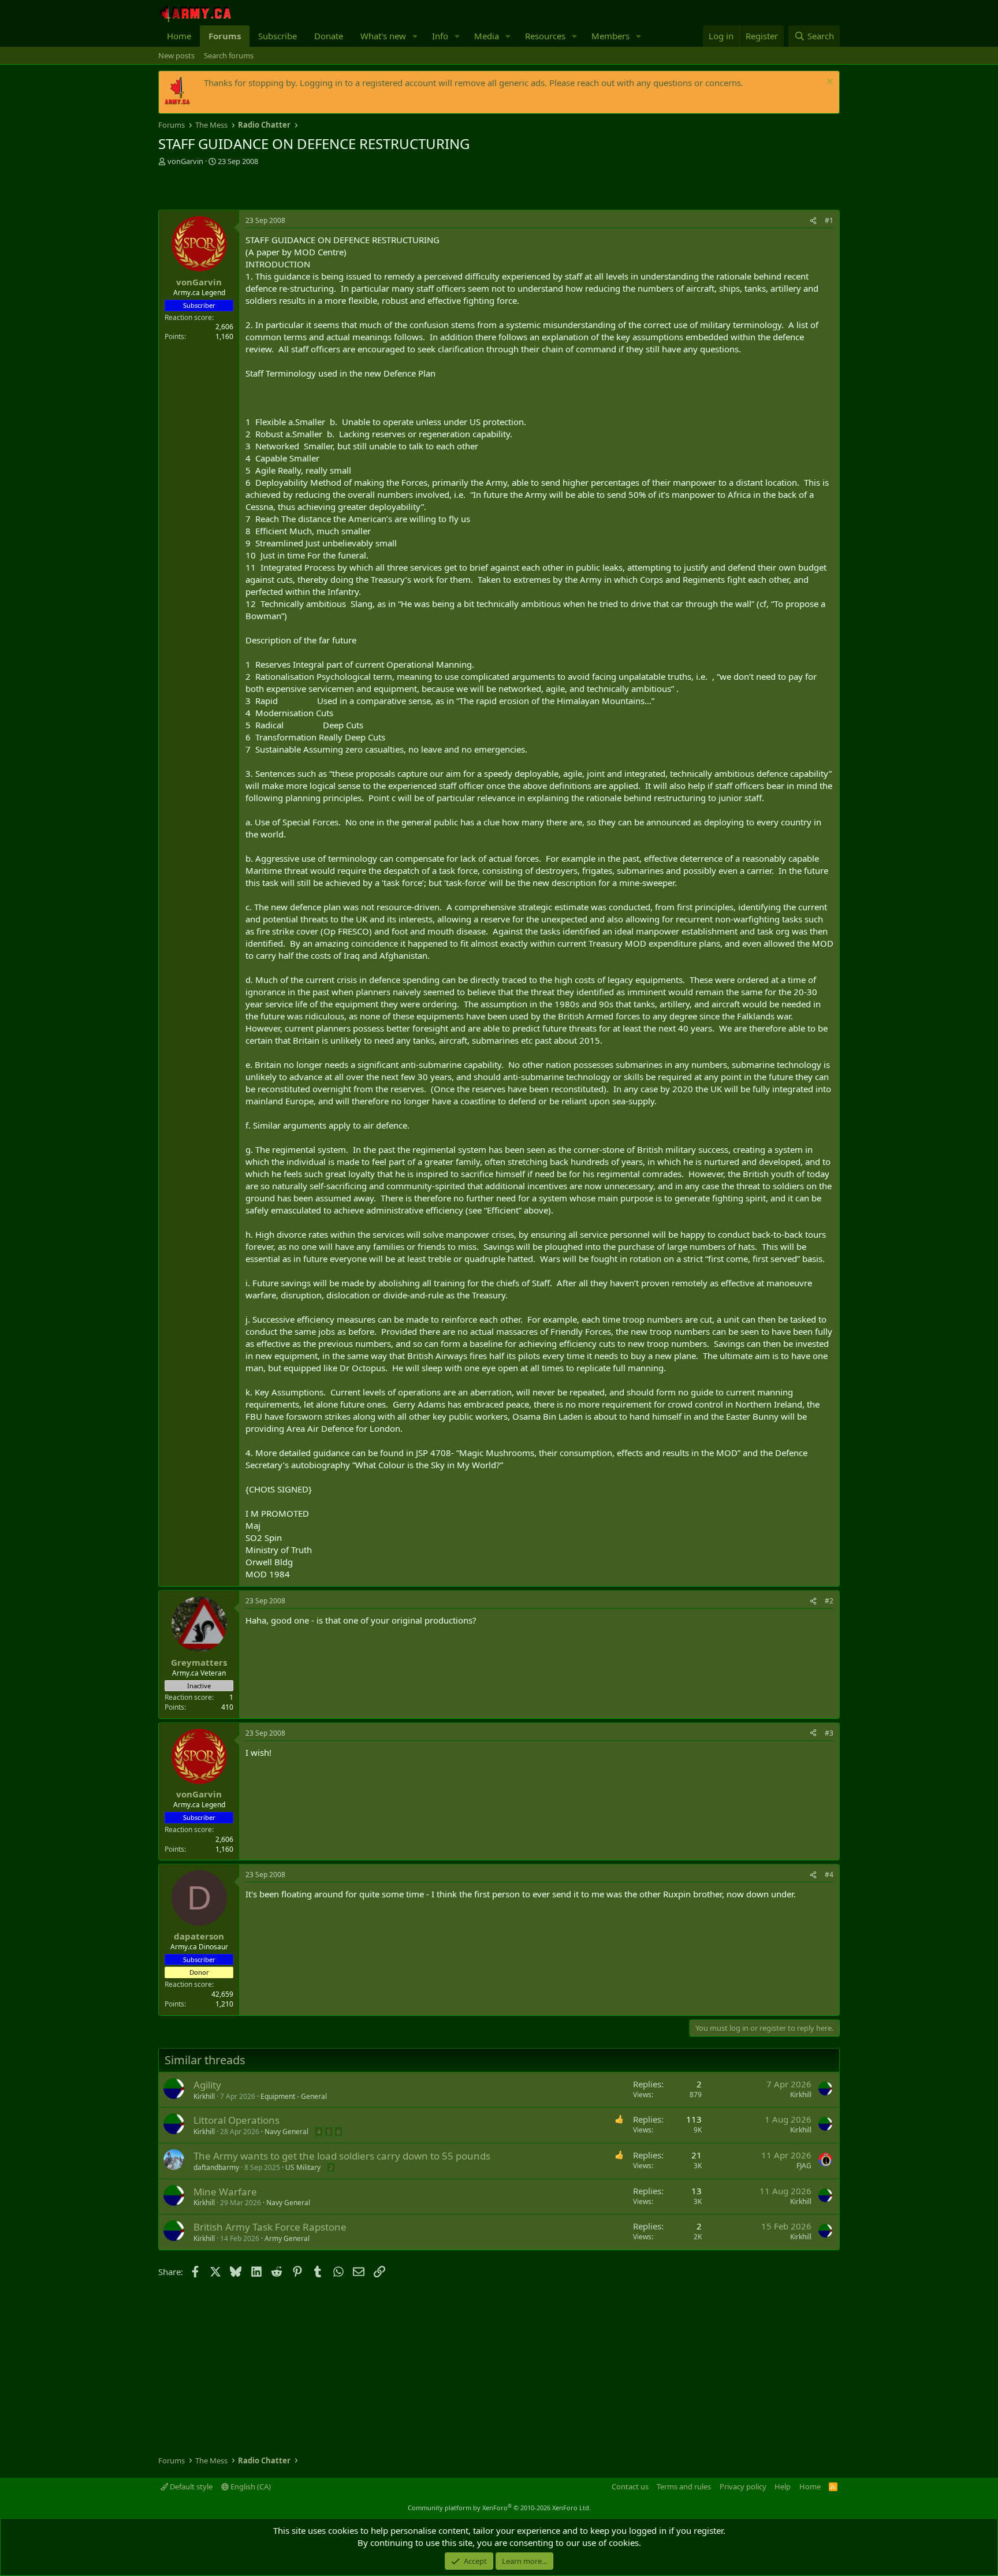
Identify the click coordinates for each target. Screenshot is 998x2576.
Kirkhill (204, 2096)
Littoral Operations (237, 2120)
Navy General (286, 2132)
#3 (829, 1733)
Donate (329, 36)
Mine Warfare (225, 2192)
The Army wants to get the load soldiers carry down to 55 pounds (342, 2156)
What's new (383, 36)
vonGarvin (185, 161)
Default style (190, 2486)
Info (440, 36)
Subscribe (278, 36)
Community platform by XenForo (499, 2508)
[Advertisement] (293, 189)
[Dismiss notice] (828, 83)
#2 (829, 1601)
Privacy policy (743, 2486)
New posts (176, 55)
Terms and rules (684, 2486)
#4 (829, 1875)
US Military (303, 2167)
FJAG (804, 2166)
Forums (225, 36)
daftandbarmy (216, 2167)
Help (783, 2486)
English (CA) (250, 2486)
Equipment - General (294, 2096)
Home (179, 36)
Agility (207, 2085)
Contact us (630, 2486)
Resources (545, 36)
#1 (829, 220)
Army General (287, 2238)
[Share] (813, 221)
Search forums (229, 55)
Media (487, 36)
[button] (415, 36)
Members (610, 36)
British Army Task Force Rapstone (270, 2227)
